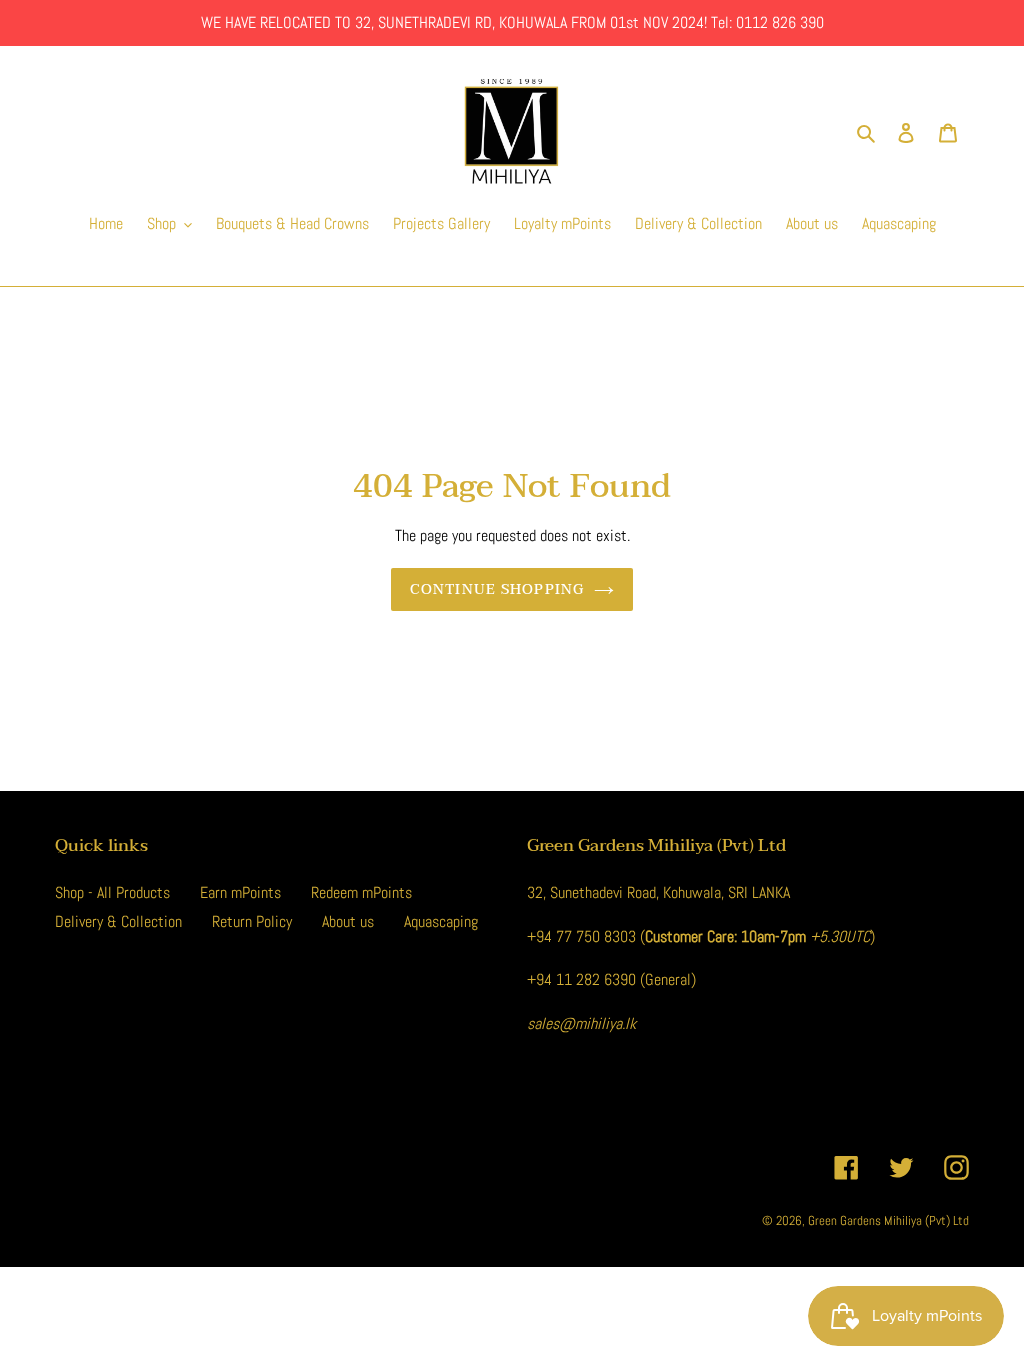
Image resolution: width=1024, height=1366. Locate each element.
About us (348, 921)
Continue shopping (497, 589)
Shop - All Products (112, 892)
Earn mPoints (240, 892)
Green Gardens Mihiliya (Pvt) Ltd (888, 1220)
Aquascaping (441, 921)
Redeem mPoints (361, 892)
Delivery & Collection (118, 921)
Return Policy (252, 921)
